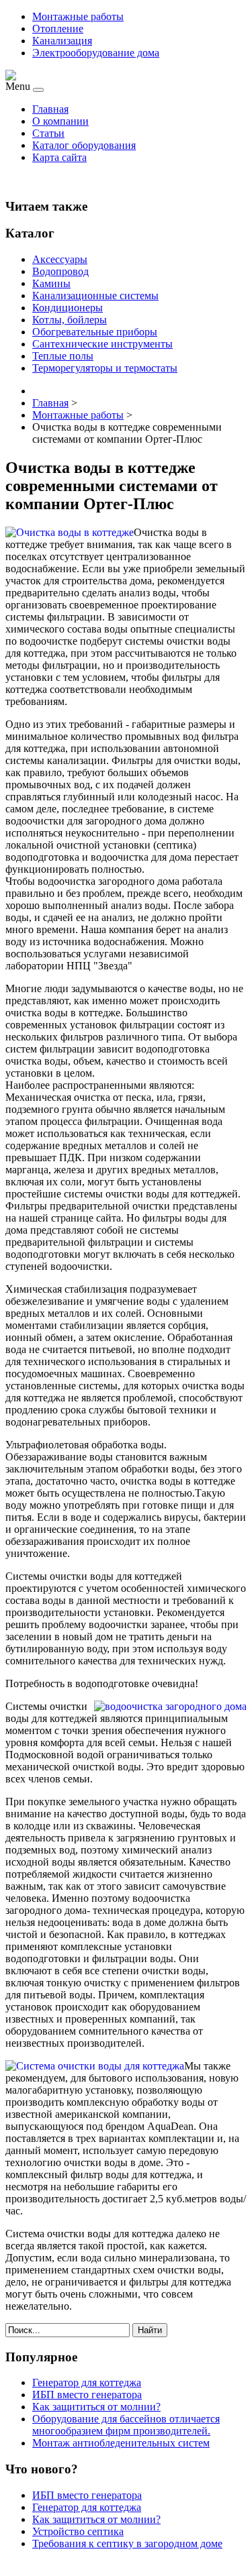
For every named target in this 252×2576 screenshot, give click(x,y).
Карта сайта (59, 157)
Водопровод (60, 271)
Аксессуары (60, 259)
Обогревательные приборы (95, 332)
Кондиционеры (68, 308)
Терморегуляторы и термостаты (105, 368)
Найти (150, 2330)
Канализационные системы (95, 296)
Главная (50, 109)
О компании (60, 121)
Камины (51, 283)
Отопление (58, 29)
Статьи (48, 133)
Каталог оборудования (84, 145)
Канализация (62, 41)
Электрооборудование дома (96, 53)
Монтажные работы (78, 16)
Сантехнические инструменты (102, 344)
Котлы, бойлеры (70, 320)
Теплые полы (63, 356)
